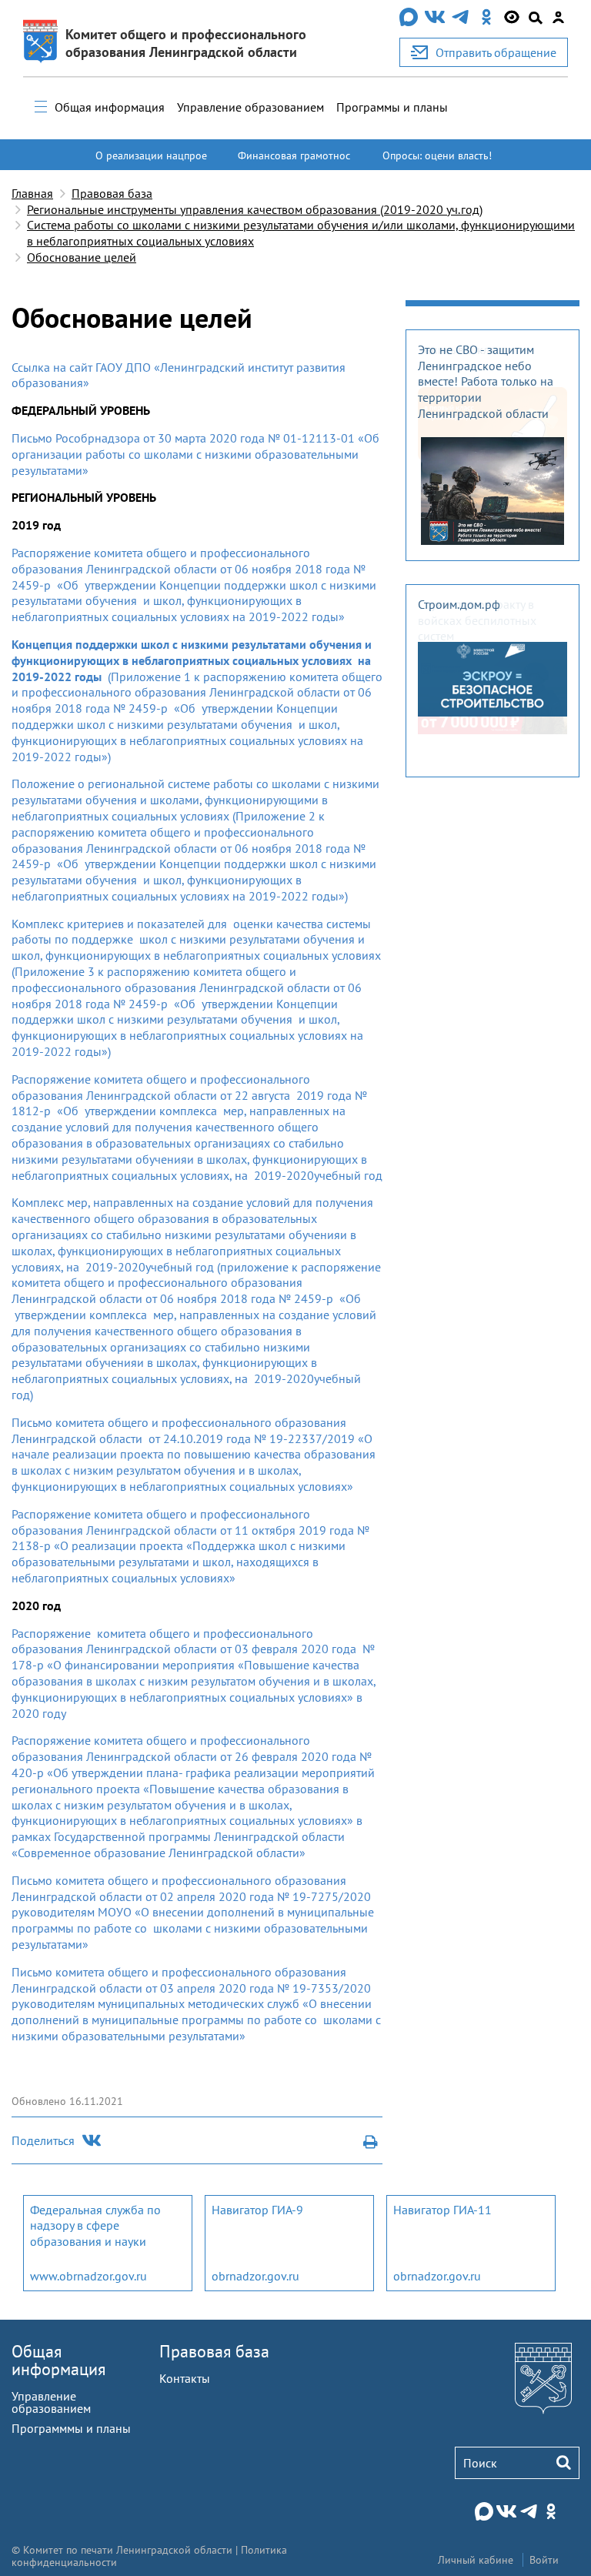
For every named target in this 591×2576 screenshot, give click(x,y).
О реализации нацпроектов (151, 162)
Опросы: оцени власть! (437, 155)
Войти (544, 2560)
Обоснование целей (82, 257)
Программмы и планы (71, 2428)
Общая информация (110, 107)
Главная (32, 193)
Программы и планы (392, 107)
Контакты (185, 2378)
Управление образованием (250, 107)
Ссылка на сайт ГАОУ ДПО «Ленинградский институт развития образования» (179, 375)
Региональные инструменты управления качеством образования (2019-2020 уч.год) (255, 209)
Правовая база (112, 193)
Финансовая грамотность (294, 162)
